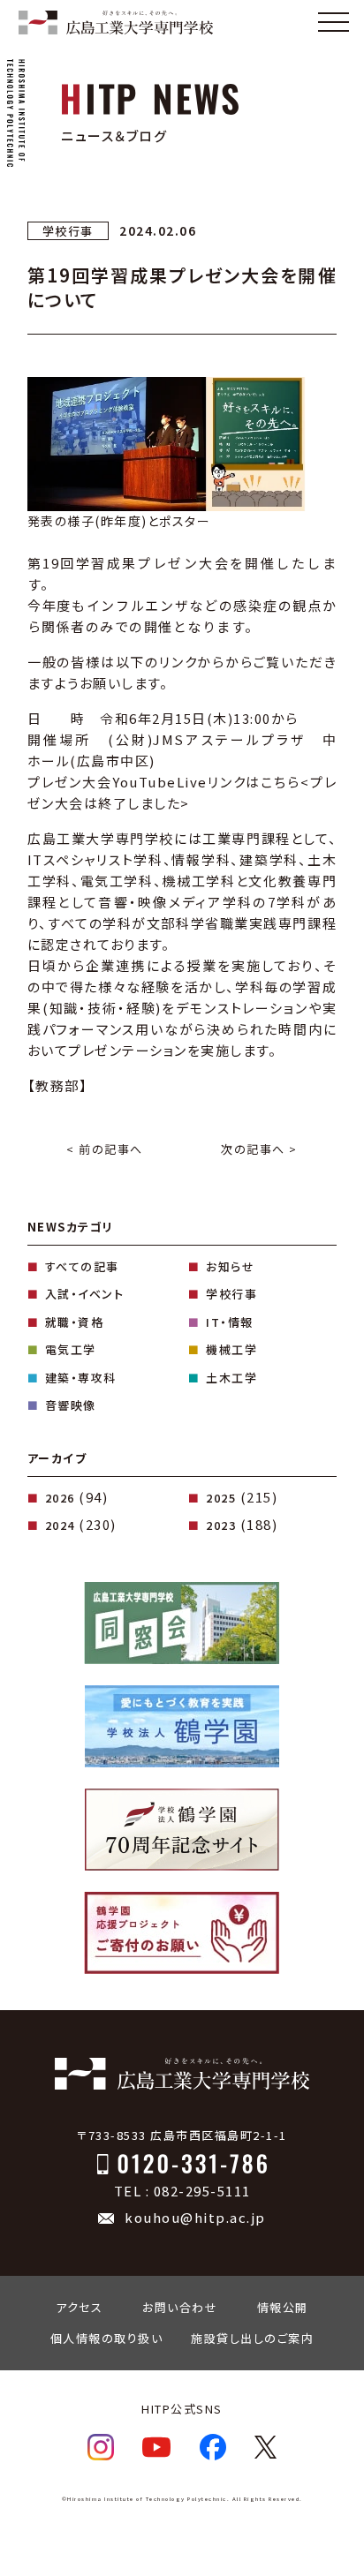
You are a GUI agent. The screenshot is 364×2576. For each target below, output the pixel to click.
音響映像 (71, 1405)
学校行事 (231, 1294)
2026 (60, 1498)
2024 (60, 1525)
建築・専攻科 (81, 1378)
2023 (221, 1525)
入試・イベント (85, 1294)
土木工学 (231, 1378)
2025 (221, 1498)
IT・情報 (230, 1322)
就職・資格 (75, 1322)
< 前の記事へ (105, 1149)
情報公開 (283, 2307)
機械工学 (231, 1349)
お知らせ (230, 1266)
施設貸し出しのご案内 (252, 2338)
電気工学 (71, 1349)
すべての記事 (82, 1266)
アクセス (79, 2307)
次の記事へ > (259, 1149)
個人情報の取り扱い (107, 2338)
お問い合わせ (180, 2307)
